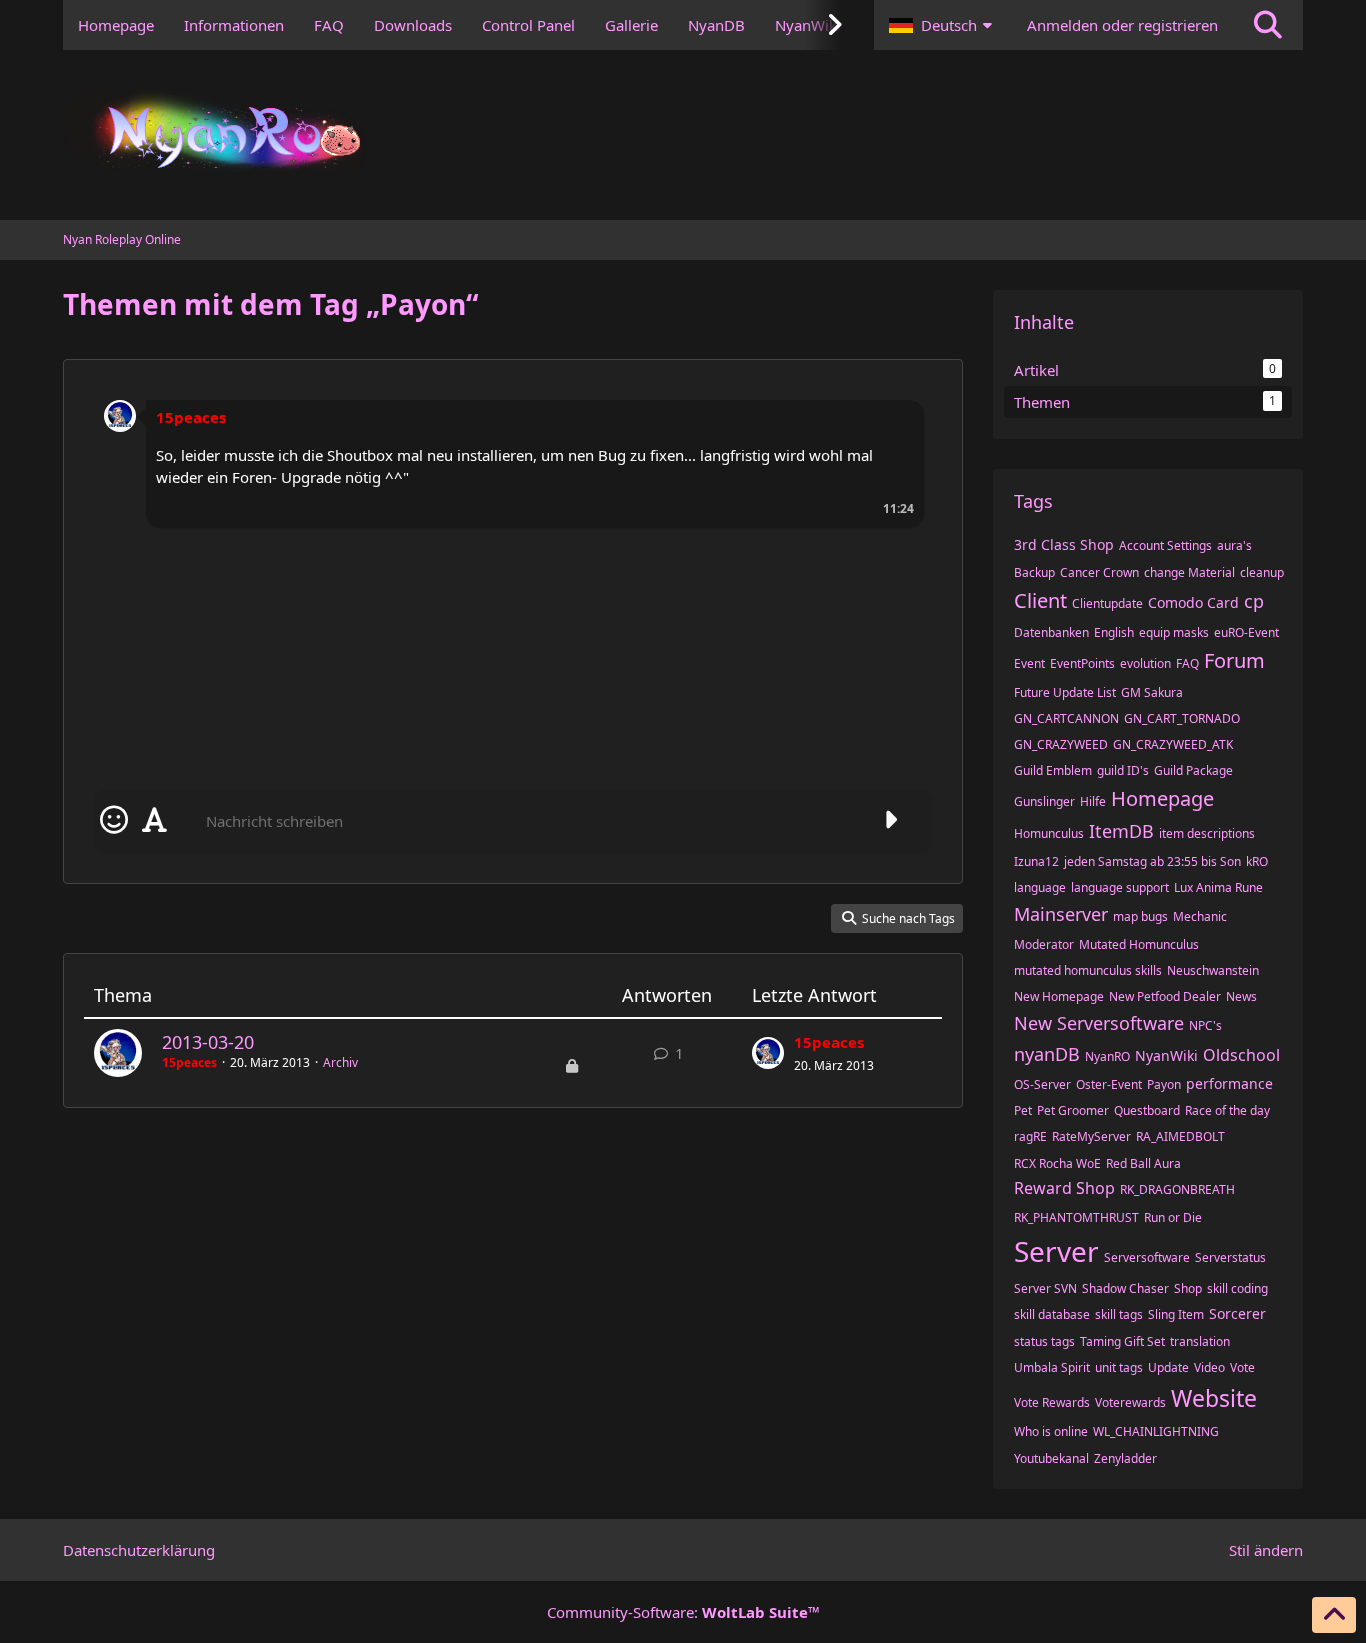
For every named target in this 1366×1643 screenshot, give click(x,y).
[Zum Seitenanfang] (1334, 1615)
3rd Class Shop (1064, 544)
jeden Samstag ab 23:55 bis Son (1152, 861)
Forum (1234, 660)
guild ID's (1123, 770)
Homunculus (1049, 833)
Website (1214, 1398)
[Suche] (1268, 25)
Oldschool (1241, 1055)
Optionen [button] (891, 402)
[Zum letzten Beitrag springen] (768, 1053)
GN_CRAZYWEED (1061, 744)
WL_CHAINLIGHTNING (1156, 1431)
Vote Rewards (1052, 1402)
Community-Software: (683, 1612)
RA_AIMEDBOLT (1180, 1136)
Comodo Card (1193, 602)
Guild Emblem (1053, 770)
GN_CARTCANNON (1066, 718)
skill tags (1119, 1314)
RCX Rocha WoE (1057, 1163)
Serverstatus (1230, 1257)
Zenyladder (1125, 1458)
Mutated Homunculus (1139, 944)
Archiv (340, 1062)
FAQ (1187, 663)
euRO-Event (1246, 632)
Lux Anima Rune (1218, 887)
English (1114, 632)
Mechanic (1200, 916)
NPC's (1205, 1025)
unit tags (1119, 1367)
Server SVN (1045, 1288)
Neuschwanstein (1213, 970)
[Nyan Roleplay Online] (683, 135)
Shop (1188, 1288)
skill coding (1237, 1288)
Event (1029, 663)
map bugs (1140, 916)
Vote (1242, 1367)
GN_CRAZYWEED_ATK (1173, 744)
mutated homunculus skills (1088, 970)
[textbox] (532, 821)
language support (1120, 887)
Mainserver (1061, 914)
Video (1209, 1367)
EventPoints (1082, 663)
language (1040, 887)
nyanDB (1047, 1054)
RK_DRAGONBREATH (1177, 1189)
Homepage (1162, 798)
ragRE (1030, 1136)
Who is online (1051, 1431)
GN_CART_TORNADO (1182, 718)
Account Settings (1165, 545)
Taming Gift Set (1122, 1341)
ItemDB (1121, 831)
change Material (1189, 572)
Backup (1034, 572)
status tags (1044, 1341)
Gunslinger (1044, 801)
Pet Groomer (1073, 1110)
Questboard (1147, 1110)
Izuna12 (1036, 861)
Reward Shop (1064, 1188)
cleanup (1262, 572)
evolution (1145, 663)
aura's (1234, 545)
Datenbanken (1051, 632)
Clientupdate (1107, 603)
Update (1168, 1367)
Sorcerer (1237, 1313)
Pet (1023, 1110)
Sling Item (1176, 1314)
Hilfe (1093, 801)
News (1241, 996)
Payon (1164, 1084)
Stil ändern (1266, 1550)
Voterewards (1130, 1402)
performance (1229, 1083)
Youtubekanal (1051, 1458)
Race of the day (1227, 1110)
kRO (1257, 861)
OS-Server (1042, 1084)
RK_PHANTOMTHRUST (1076, 1217)
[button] (943, 25)
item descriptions (1207, 833)
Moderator (1044, 944)
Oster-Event (1109, 1084)
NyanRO (1107, 1056)
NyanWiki (1166, 1055)
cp (1254, 601)
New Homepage (1059, 996)
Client (1040, 600)
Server (1056, 1251)
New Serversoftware (1099, 1023)
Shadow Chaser (1125, 1288)
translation (1200, 1341)
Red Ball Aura (1143, 1163)
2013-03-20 (208, 1042)
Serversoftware (1147, 1257)
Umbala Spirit (1052, 1367)
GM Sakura (1152, 692)
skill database (1052, 1314)
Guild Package (1193, 770)
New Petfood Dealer (1165, 996)
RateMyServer (1091, 1136)
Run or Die (1173, 1217)
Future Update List (1065, 692)
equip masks (1174, 632)
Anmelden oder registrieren (1122, 25)
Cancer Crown (1099, 572)
